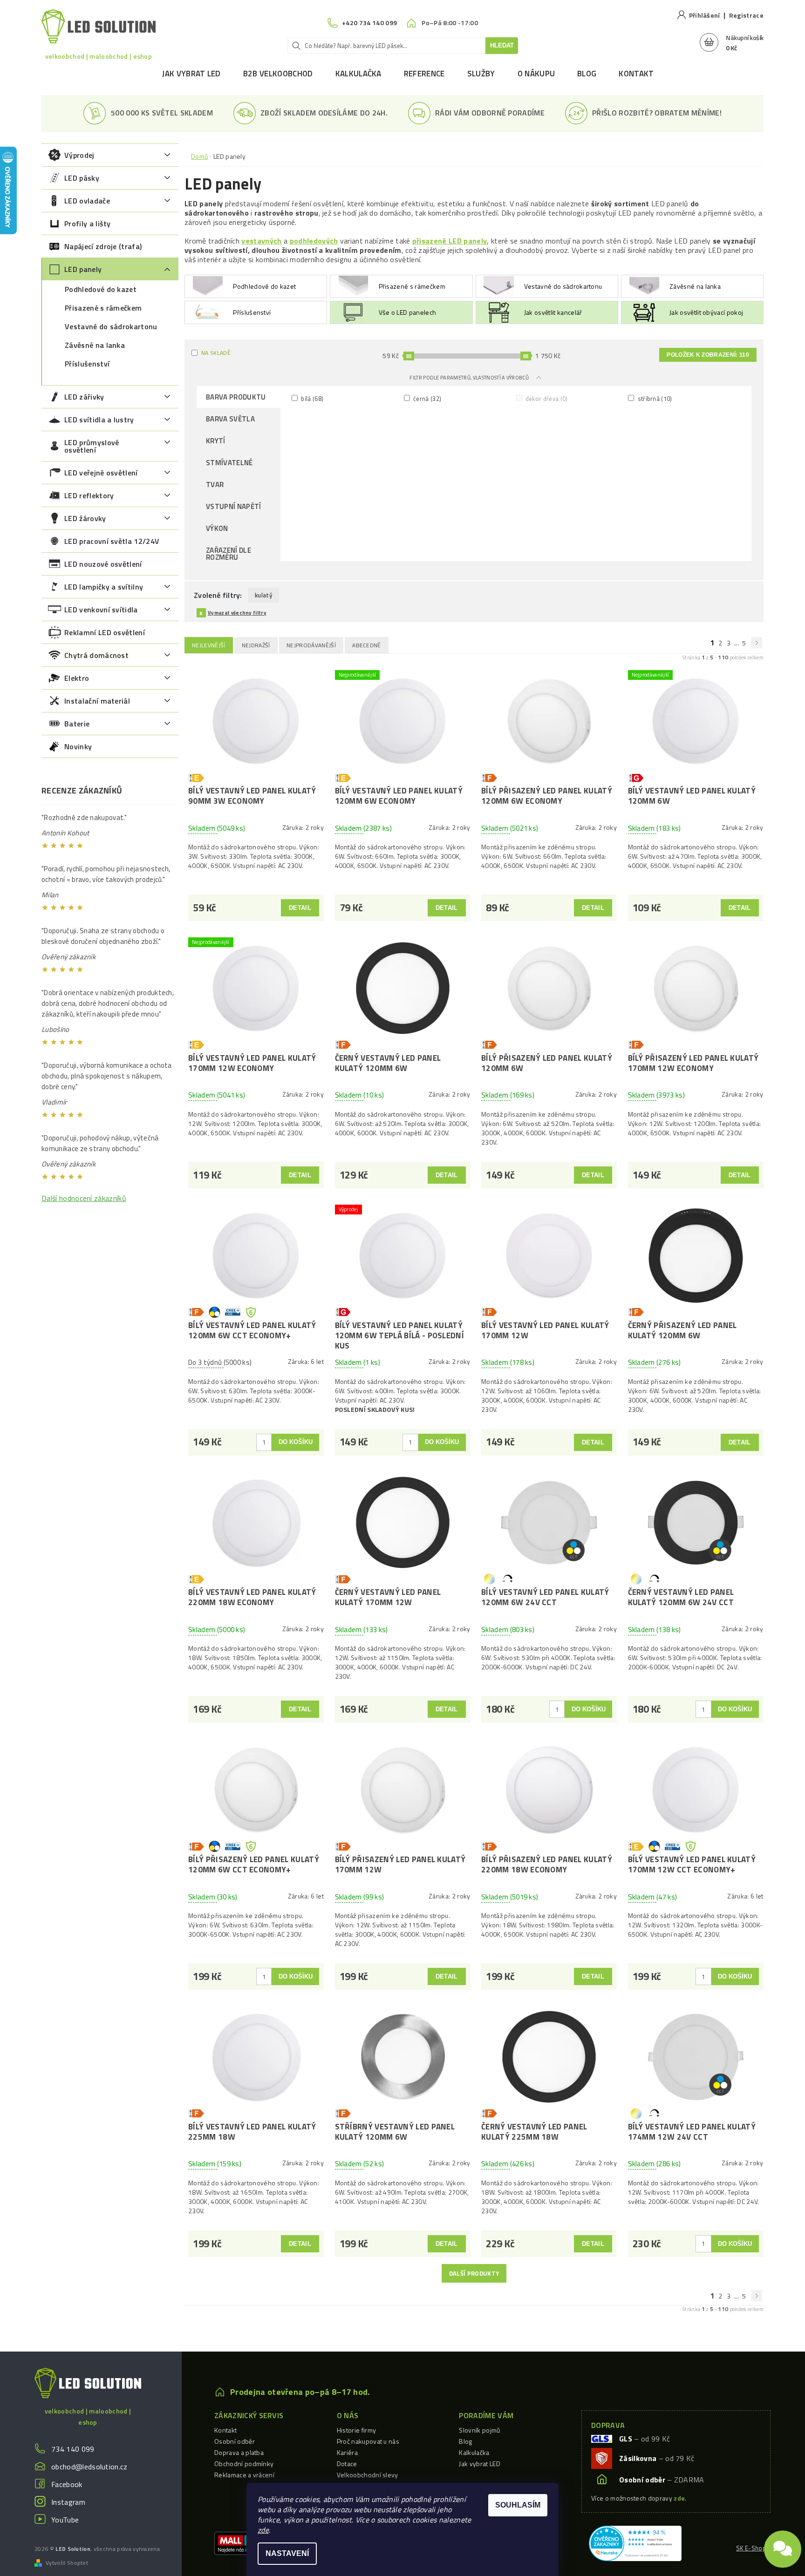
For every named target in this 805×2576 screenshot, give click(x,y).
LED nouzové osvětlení (103, 564)
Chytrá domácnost (96, 655)
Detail (300, 908)
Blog (587, 74)
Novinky (78, 746)
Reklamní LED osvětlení (105, 632)
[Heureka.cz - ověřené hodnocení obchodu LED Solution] (635, 2542)
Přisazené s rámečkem (103, 308)
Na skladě (216, 353)
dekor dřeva (546, 398)
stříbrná (654, 398)
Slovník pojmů (479, 2430)
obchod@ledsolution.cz (89, 2467)
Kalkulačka (358, 74)
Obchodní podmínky (244, 2464)
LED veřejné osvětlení (101, 473)
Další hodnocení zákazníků (84, 1198)
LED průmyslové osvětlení (92, 446)
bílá (311, 398)
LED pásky (82, 178)
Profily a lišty (88, 224)
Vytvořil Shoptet (67, 2563)
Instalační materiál (97, 701)
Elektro (77, 678)
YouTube (65, 2520)
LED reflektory (89, 495)
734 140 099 (73, 2449)
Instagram (68, 2502)
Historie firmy (356, 2430)
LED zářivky (84, 397)
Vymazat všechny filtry (237, 613)
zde (263, 2530)
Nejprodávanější (311, 645)
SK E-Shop (751, 2548)
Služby (481, 74)
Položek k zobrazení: (708, 355)
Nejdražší (256, 645)
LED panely (83, 269)
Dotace (347, 2464)
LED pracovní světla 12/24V (112, 541)
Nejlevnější (209, 645)
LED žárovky (85, 518)
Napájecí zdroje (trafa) (103, 246)
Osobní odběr (235, 2441)
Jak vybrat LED (191, 74)
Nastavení (287, 2553)
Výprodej (79, 155)
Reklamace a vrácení (244, 2475)
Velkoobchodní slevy (368, 2475)
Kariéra (347, 2452)
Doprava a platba (239, 2452)
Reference (424, 74)
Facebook (67, 2484)
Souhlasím (518, 2505)
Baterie (77, 724)
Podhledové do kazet (101, 289)
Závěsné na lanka (95, 345)
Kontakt (636, 74)
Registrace (746, 15)
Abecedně (367, 645)
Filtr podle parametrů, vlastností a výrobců (470, 378)
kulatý (264, 595)
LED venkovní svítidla (101, 610)
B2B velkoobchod (278, 74)
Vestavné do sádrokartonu (111, 326)
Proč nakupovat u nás (368, 2441)
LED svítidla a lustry (99, 420)
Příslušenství (87, 364)
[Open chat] (783, 2546)
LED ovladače (87, 201)
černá (427, 398)
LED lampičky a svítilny (104, 587)
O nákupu (536, 74)
